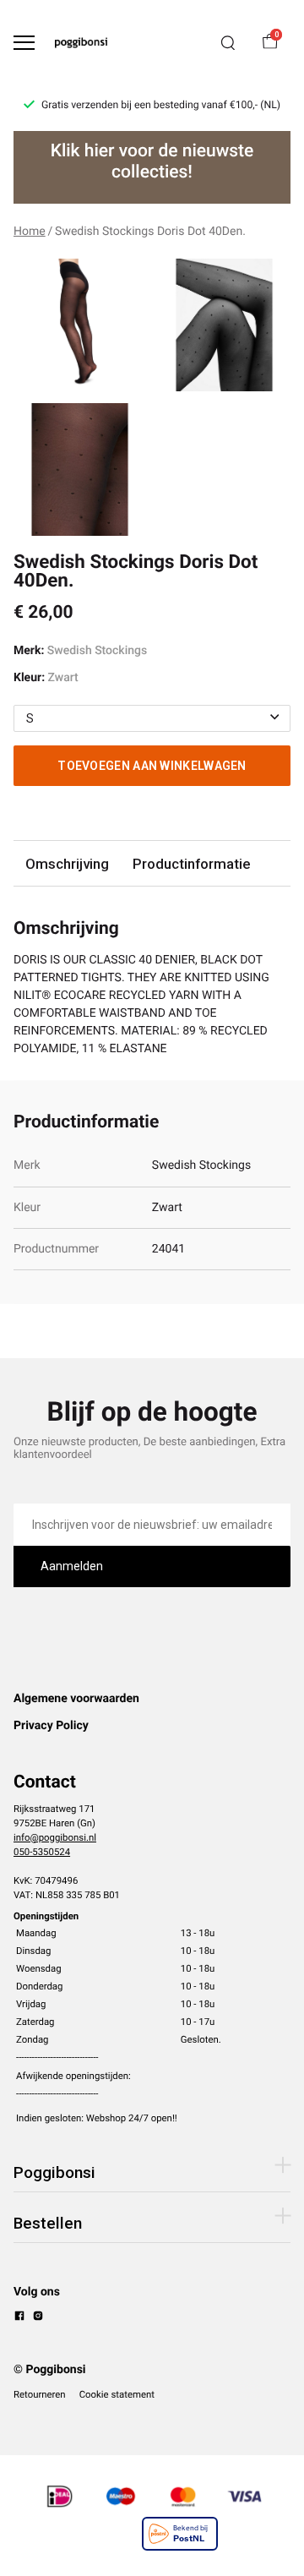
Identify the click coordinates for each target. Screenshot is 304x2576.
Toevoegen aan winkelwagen (152, 766)
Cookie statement (117, 2394)
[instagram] (38, 2318)
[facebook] (19, 2318)
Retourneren (40, 2394)
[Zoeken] (228, 43)
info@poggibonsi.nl (55, 1837)
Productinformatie (191, 864)
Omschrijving (67, 864)
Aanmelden (72, 1566)
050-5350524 (42, 1852)
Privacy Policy (51, 1726)
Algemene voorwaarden (76, 1699)
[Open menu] (24, 43)
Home (30, 232)
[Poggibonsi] (81, 43)
